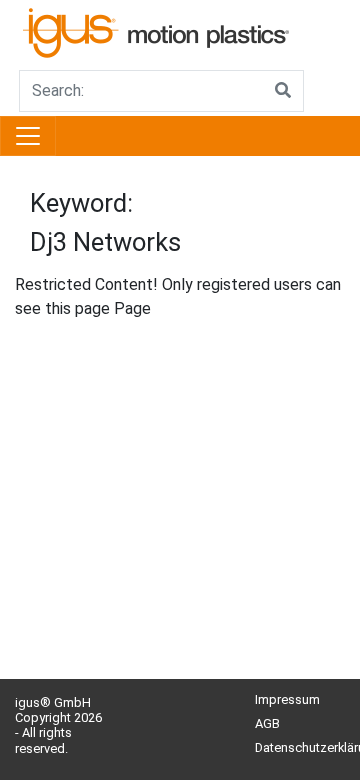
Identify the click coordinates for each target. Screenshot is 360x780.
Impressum (287, 699)
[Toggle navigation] (28, 136)
